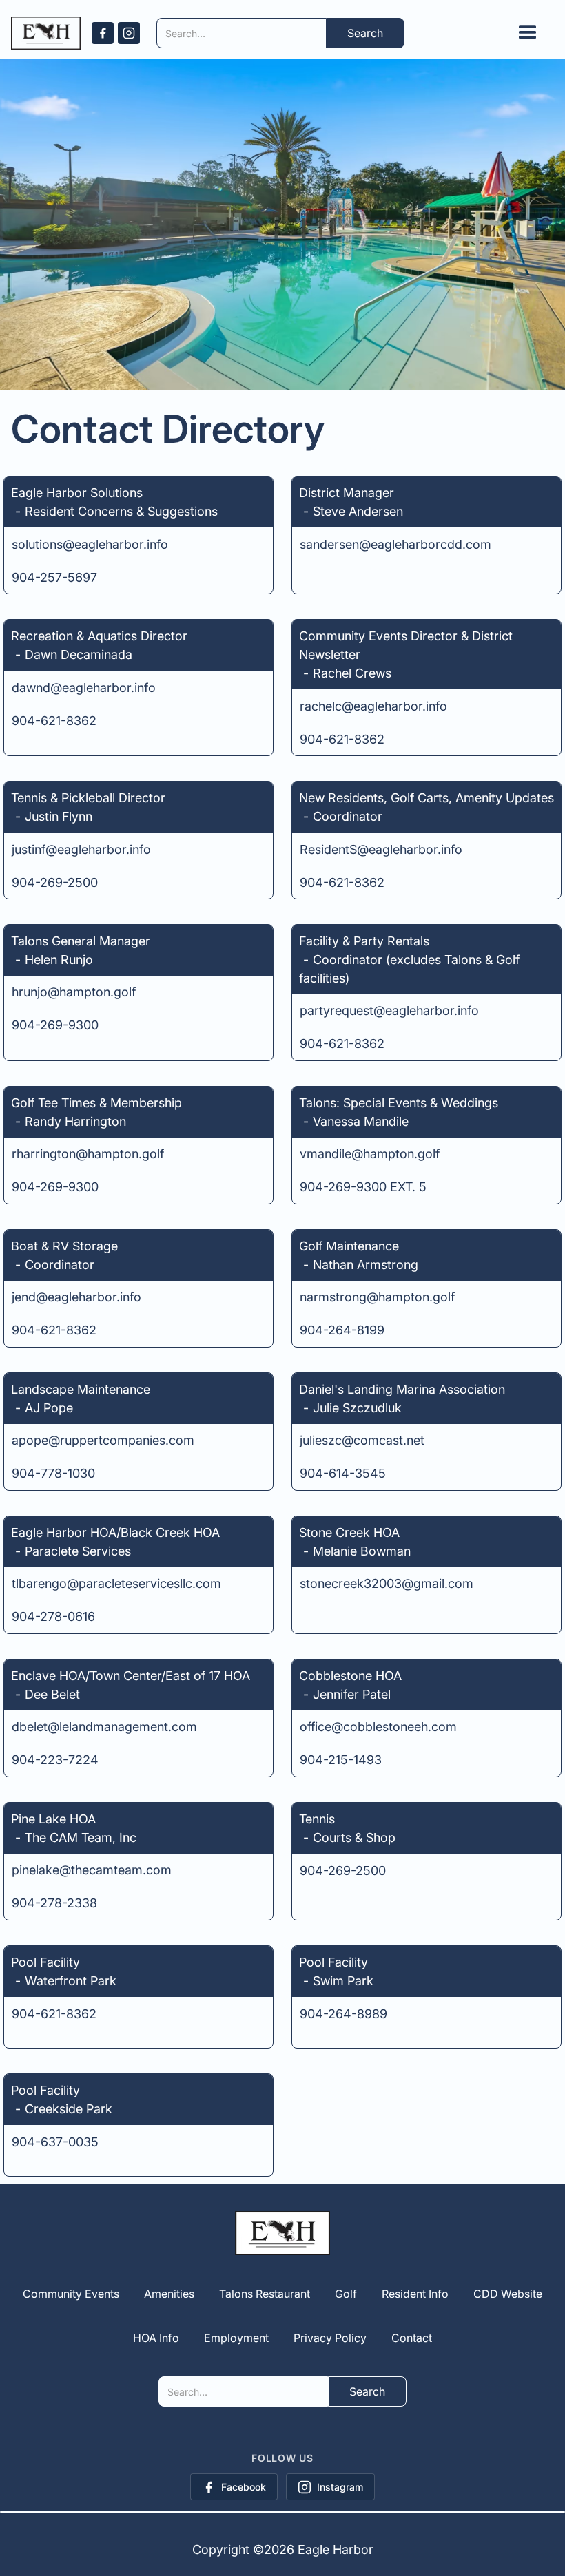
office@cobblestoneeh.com (378, 1727)
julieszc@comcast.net (362, 1440)
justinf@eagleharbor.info (81, 849)
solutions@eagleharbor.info (90, 544)
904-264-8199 (342, 1330)
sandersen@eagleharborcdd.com (395, 544)
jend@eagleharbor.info (76, 1297)
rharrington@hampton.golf (88, 1154)
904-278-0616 (53, 1616)
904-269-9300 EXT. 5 (363, 1187)
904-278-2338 (54, 1903)
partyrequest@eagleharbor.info (389, 1010)
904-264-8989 (343, 2014)
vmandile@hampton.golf (370, 1154)
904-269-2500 (55, 882)
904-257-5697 (54, 577)
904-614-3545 (343, 1473)
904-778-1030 (53, 1473)
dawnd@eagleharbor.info (84, 688)
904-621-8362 (54, 721)
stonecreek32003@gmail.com (387, 1583)
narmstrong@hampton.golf (377, 1297)
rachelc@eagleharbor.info (373, 706)
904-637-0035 (55, 2142)
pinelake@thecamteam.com (92, 1870)
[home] (46, 33)
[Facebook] (103, 33)
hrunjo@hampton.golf (74, 992)
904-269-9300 (55, 1025)
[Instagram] (129, 33)
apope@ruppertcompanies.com (103, 1440)
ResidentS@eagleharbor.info (381, 849)
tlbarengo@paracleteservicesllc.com (116, 1583)
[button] (528, 33)
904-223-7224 (55, 1760)
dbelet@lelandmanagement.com (104, 1727)
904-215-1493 (341, 1760)
